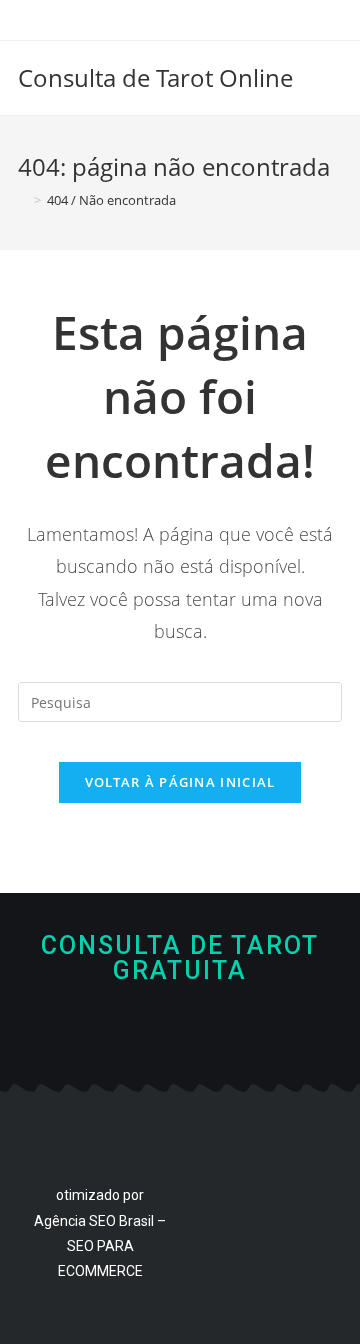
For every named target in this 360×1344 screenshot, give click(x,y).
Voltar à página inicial (180, 782)
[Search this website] (180, 700)
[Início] (23, 200)
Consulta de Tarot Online (155, 77)
